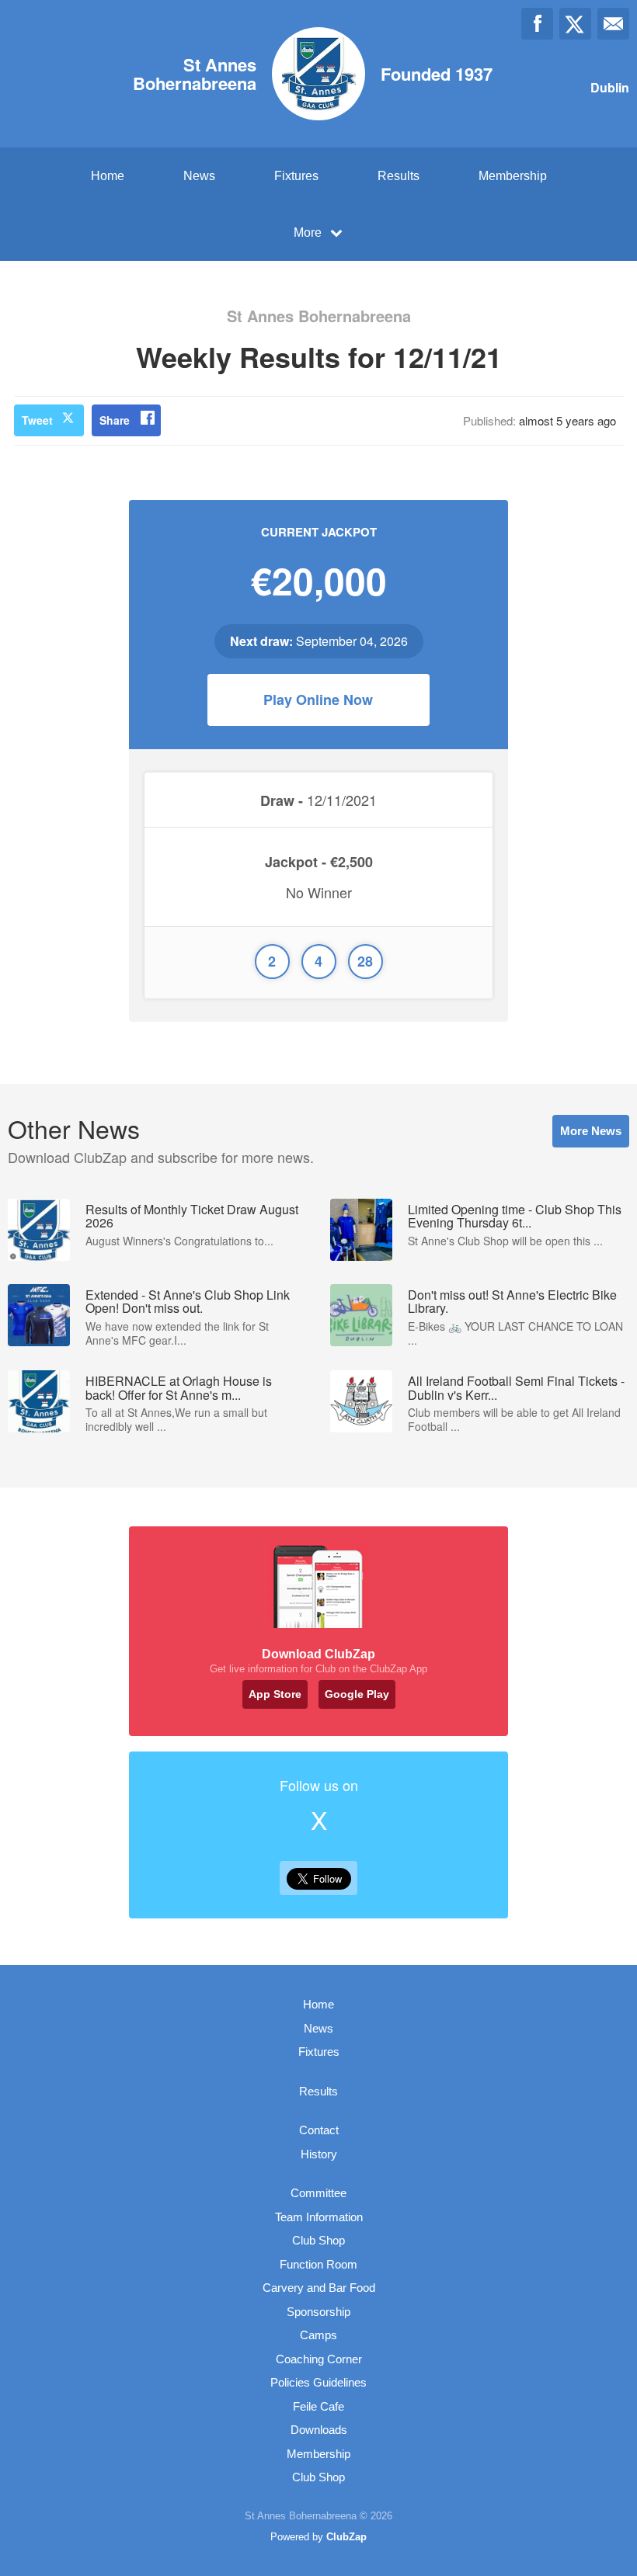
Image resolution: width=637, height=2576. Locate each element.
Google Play (357, 1694)
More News (591, 1131)
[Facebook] (537, 24)
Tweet (37, 420)
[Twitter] (575, 24)
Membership (513, 176)
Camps (318, 2335)
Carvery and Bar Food (319, 2288)
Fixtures (296, 176)
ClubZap (346, 2537)
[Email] (613, 24)
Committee (318, 2193)
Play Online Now (318, 700)
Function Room (318, 2264)
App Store (275, 1694)
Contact (319, 2130)
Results (399, 176)
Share (115, 420)
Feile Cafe (318, 2406)
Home (108, 176)
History (319, 2154)
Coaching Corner (319, 2359)
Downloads (319, 2430)
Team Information (319, 2217)
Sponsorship (318, 2312)
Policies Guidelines (318, 2382)
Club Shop (318, 2240)
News (199, 176)
